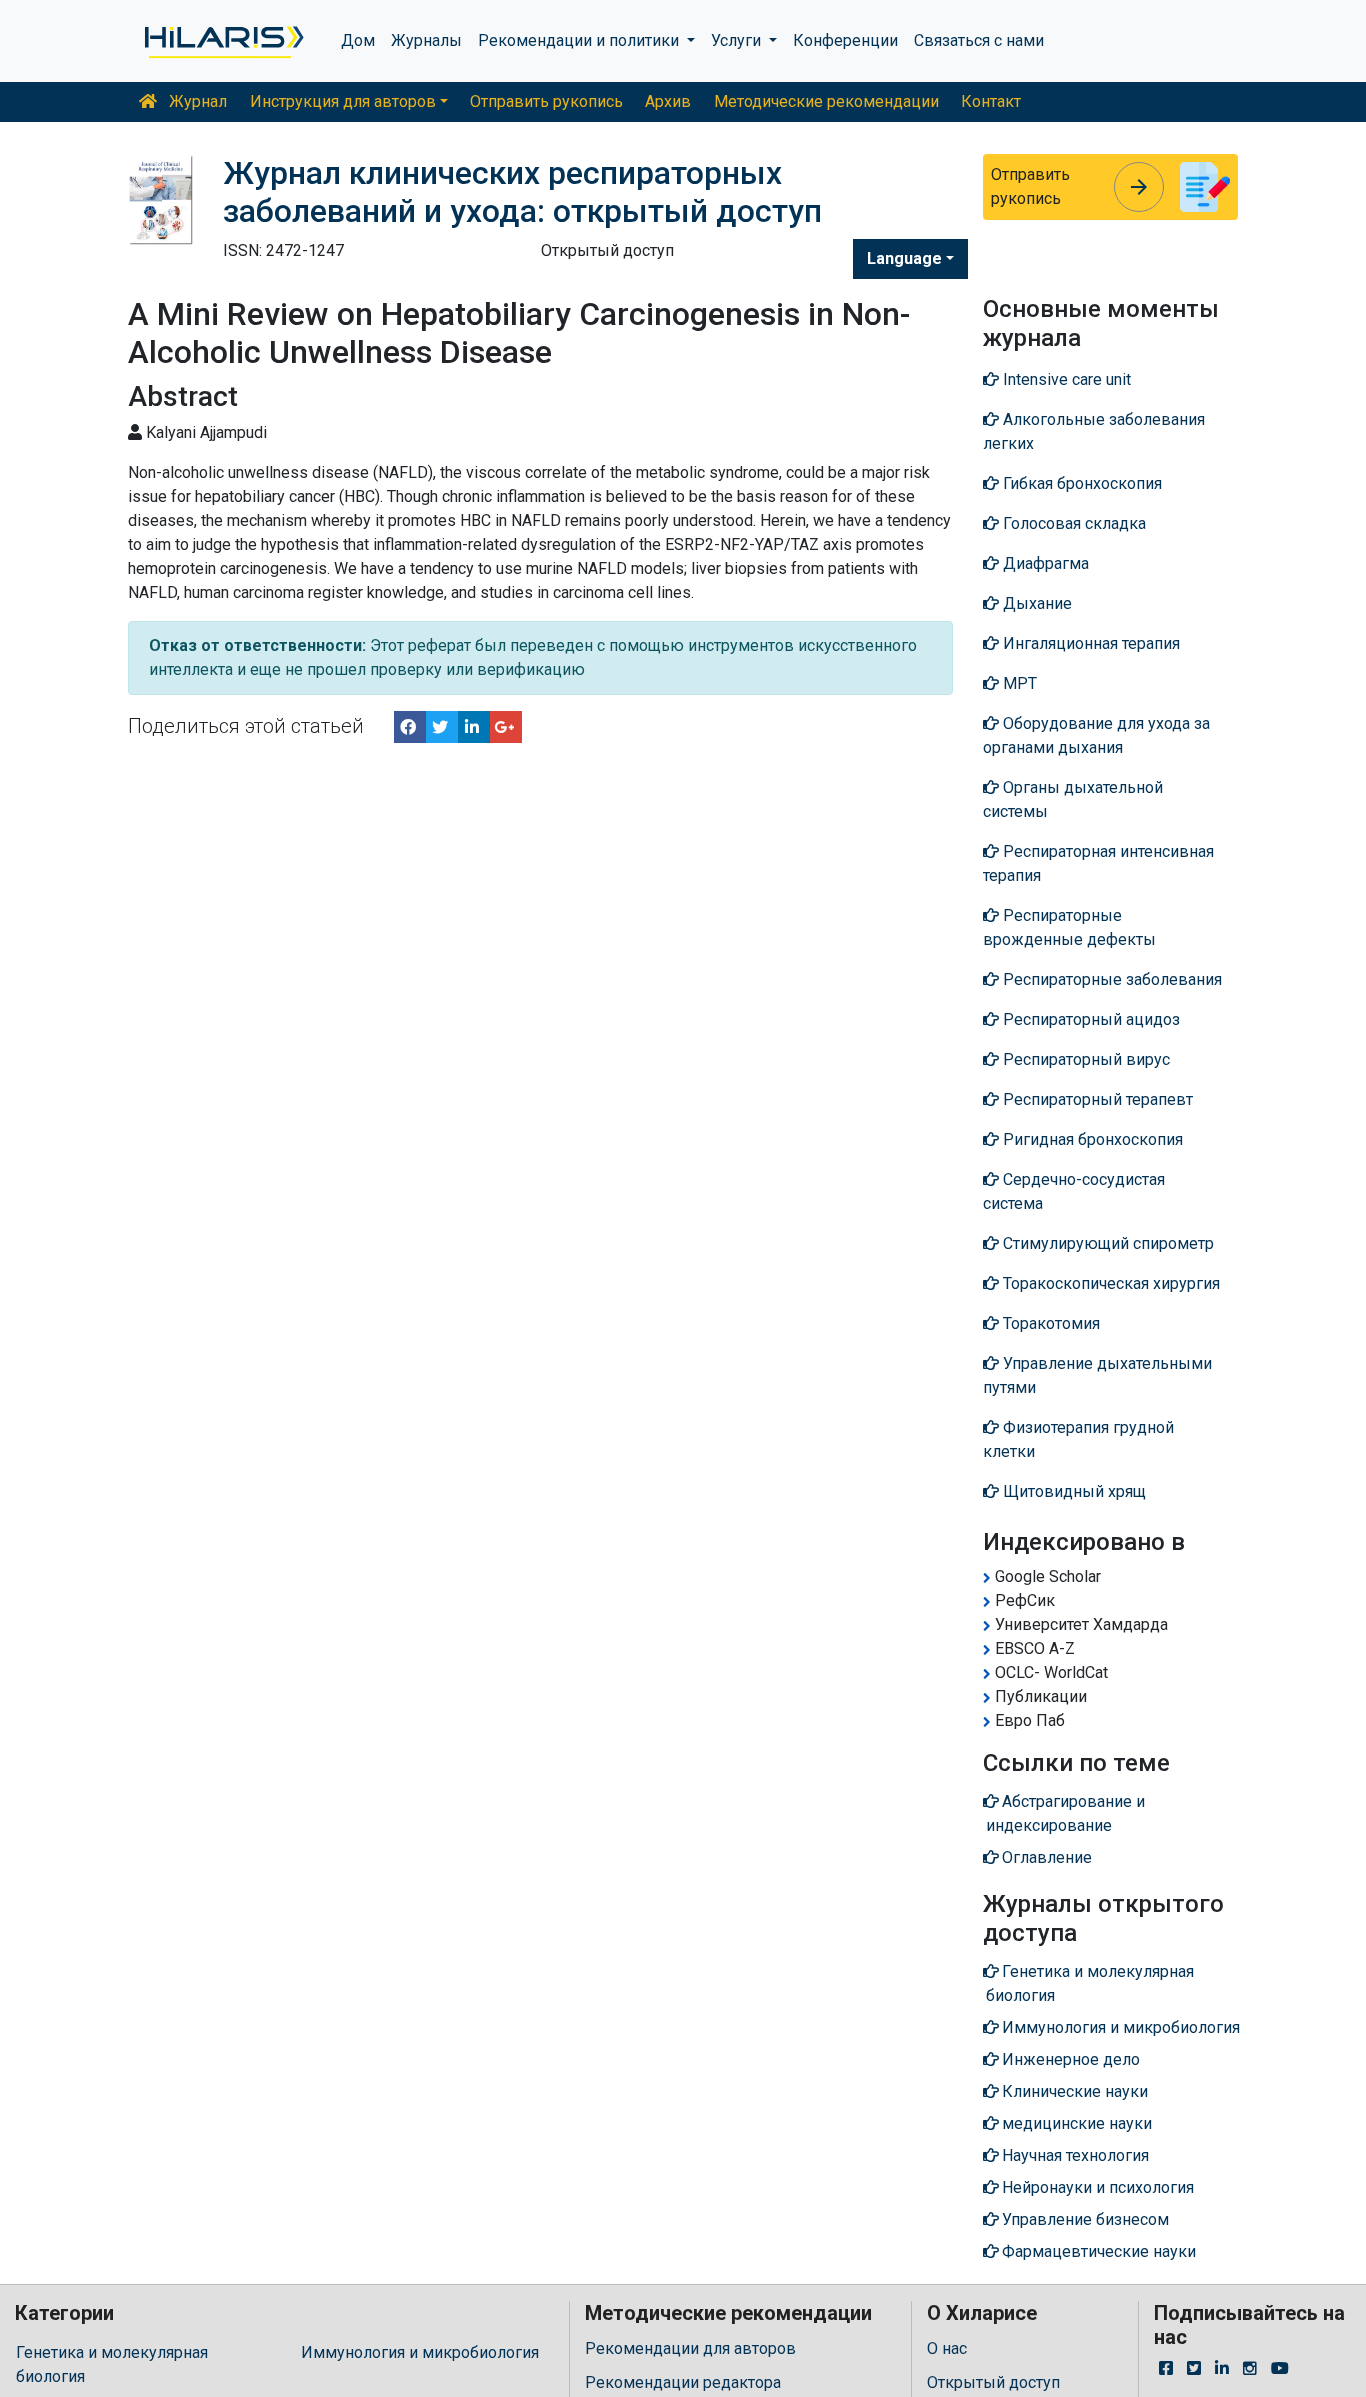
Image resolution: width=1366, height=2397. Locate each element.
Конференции (845, 40)
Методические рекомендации (826, 101)
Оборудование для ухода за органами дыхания (1096, 735)
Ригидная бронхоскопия (1091, 1139)
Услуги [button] (738, 40)
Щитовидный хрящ (1072, 1491)
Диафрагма (1044, 563)
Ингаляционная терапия (1089, 643)
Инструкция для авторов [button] (343, 101)
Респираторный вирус (1084, 1059)
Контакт (991, 101)
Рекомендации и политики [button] (580, 40)
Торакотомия (1049, 1323)
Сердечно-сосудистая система (1074, 1191)
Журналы (426, 40)
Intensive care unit (1065, 379)
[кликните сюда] (222, 41)
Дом (358, 40)
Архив (668, 101)
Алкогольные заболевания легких (1094, 431)
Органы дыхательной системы (1073, 799)
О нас (947, 2348)
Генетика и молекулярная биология (112, 2364)
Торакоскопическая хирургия (1109, 1283)
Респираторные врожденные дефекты (1069, 927)
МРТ (1018, 683)
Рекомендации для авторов (690, 2348)
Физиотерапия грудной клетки (1078, 1439)
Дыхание (1035, 603)
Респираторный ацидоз (1089, 1019)
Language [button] (904, 258)
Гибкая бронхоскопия (1080, 483)
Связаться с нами (979, 40)
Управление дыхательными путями (1097, 1375)
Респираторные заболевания (1110, 979)
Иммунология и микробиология (420, 2352)
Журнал (196, 101)
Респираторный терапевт (1096, 1099)
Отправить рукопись (546, 101)
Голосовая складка (1072, 523)
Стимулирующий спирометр (1106, 1243)
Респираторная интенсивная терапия (1098, 863)
